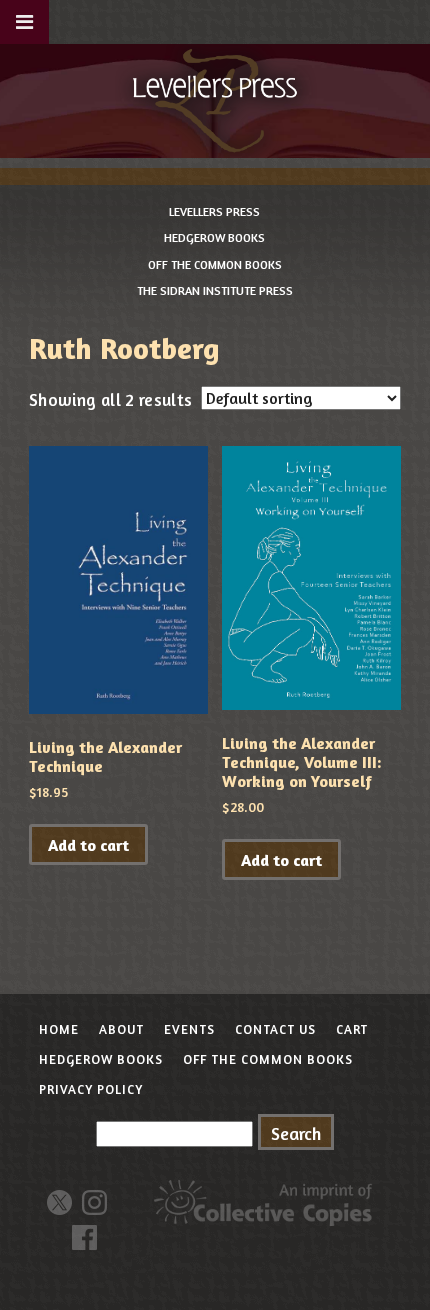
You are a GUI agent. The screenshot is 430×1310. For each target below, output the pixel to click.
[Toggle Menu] (24, 22)
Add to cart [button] (88, 845)
